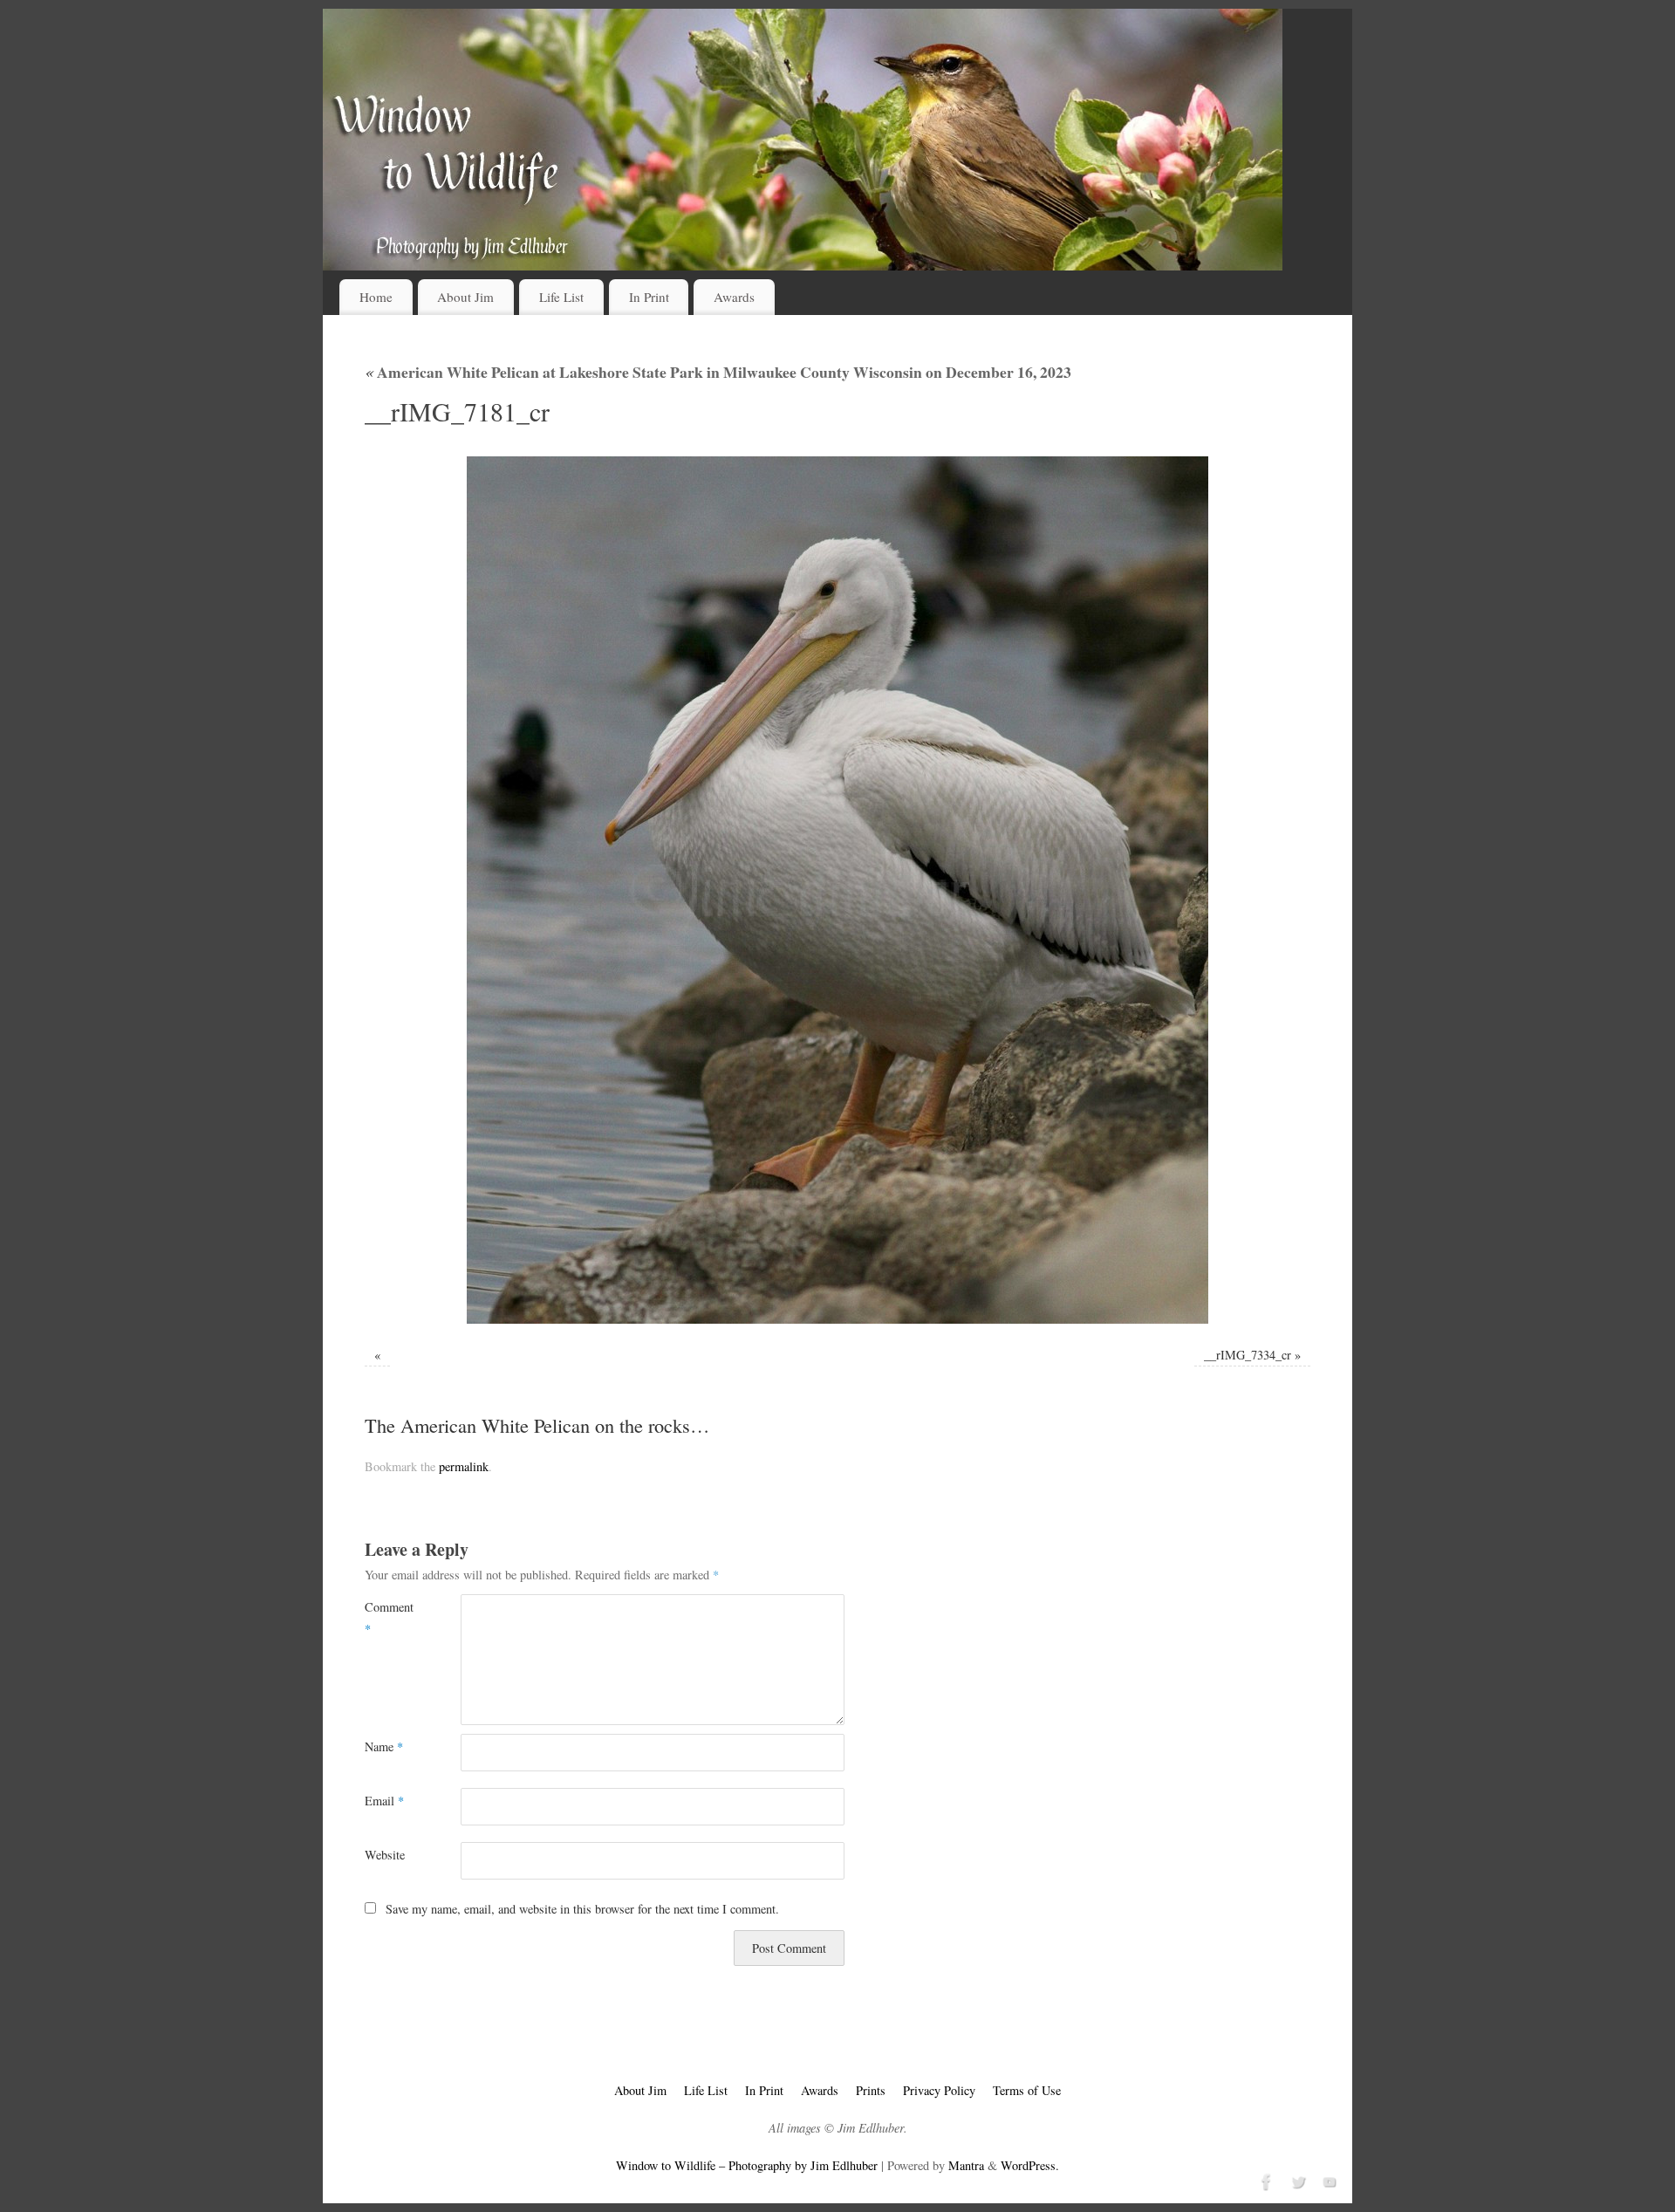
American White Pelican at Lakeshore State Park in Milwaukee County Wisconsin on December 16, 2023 (718, 372)
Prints (871, 2090)
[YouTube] (1328, 2180)
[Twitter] (1296, 2180)
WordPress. (1030, 2165)
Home (376, 297)
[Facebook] (1265, 2180)
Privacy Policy (939, 2090)
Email (384, 1801)
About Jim (465, 297)
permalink (464, 1466)
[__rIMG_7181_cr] (837, 890)
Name (384, 1746)
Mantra (966, 2165)
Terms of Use (1027, 2090)
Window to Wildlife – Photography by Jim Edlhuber (747, 2165)
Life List (561, 297)
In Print (649, 297)
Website (385, 1855)
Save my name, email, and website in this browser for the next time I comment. (582, 1909)
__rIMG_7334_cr (1248, 1355)
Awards (734, 297)
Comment (389, 1617)
